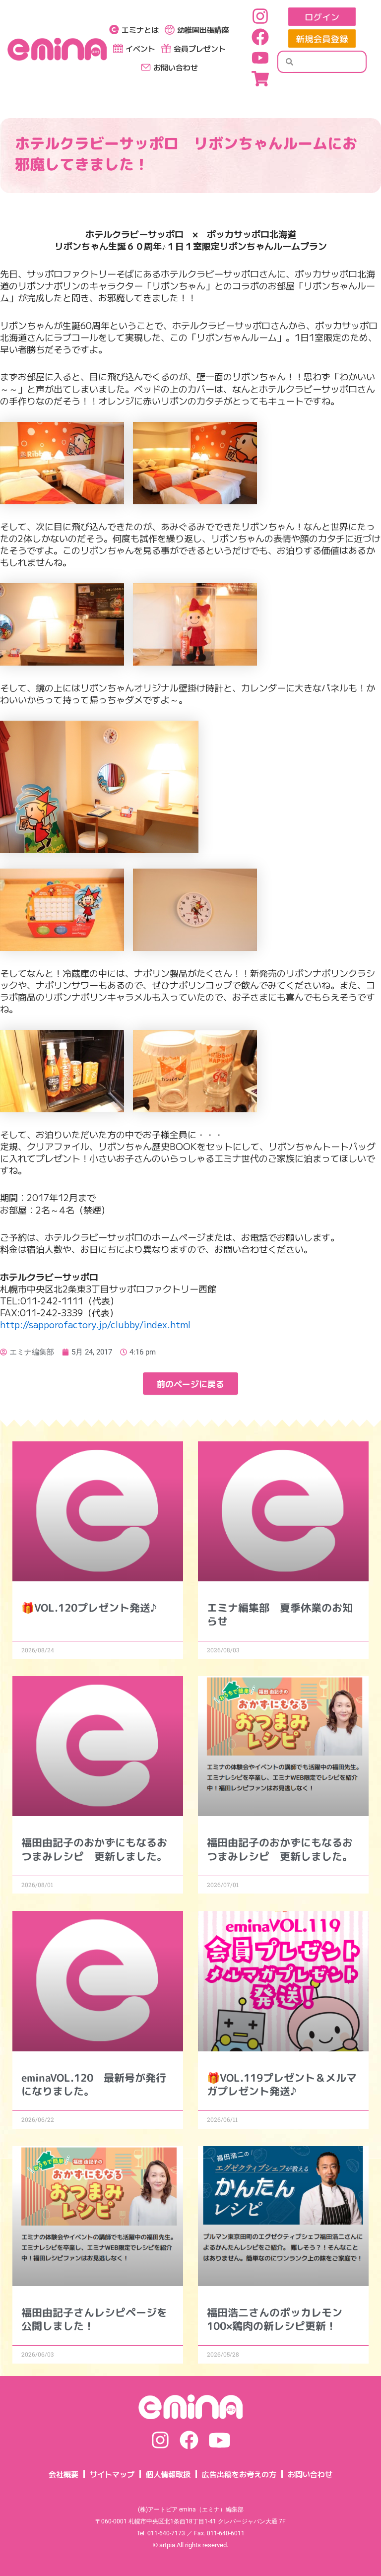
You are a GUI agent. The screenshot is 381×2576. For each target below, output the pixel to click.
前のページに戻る (190, 1384)
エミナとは (140, 30)
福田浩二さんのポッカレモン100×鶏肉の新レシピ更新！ (275, 2319)
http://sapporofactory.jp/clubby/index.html (95, 1324)
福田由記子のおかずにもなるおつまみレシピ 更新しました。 (94, 1849)
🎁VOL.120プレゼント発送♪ (89, 1608)
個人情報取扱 (168, 2474)
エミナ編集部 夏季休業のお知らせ (280, 1614)
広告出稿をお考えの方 (239, 2474)
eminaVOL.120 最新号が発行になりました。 (94, 2084)
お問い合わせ (176, 67)
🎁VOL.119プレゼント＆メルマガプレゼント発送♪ (282, 2084)
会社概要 (63, 2474)
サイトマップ (112, 2474)
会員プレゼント (200, 48)
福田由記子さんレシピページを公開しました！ (94, 2319)
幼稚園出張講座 (203, 30)
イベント (140, 48)
